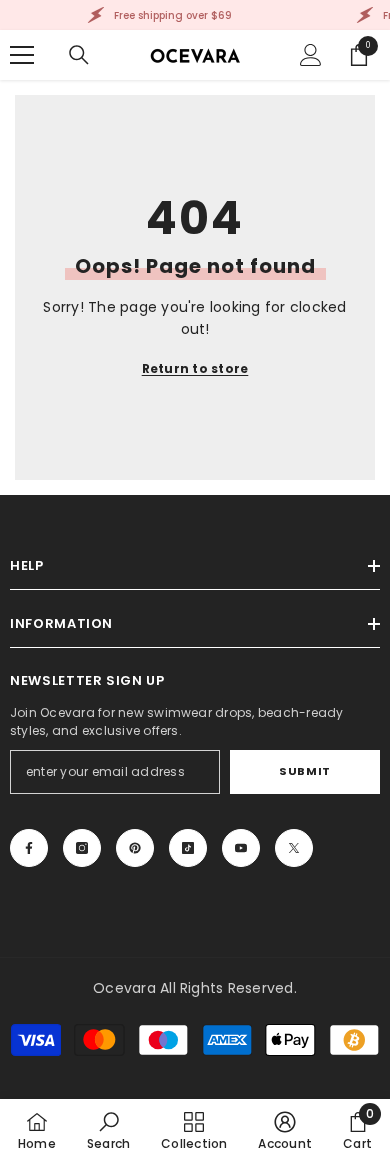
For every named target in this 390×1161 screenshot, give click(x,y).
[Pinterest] (135, 848)
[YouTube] (241, 848)
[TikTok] (188, 848)
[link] (108, 1130)
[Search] (79, 55)
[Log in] (311, 55)
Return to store (195, 368)
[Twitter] (294, 848)
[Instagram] (82, 848)
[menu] (22, 55)
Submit (304, 771)
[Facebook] (29, 848)
